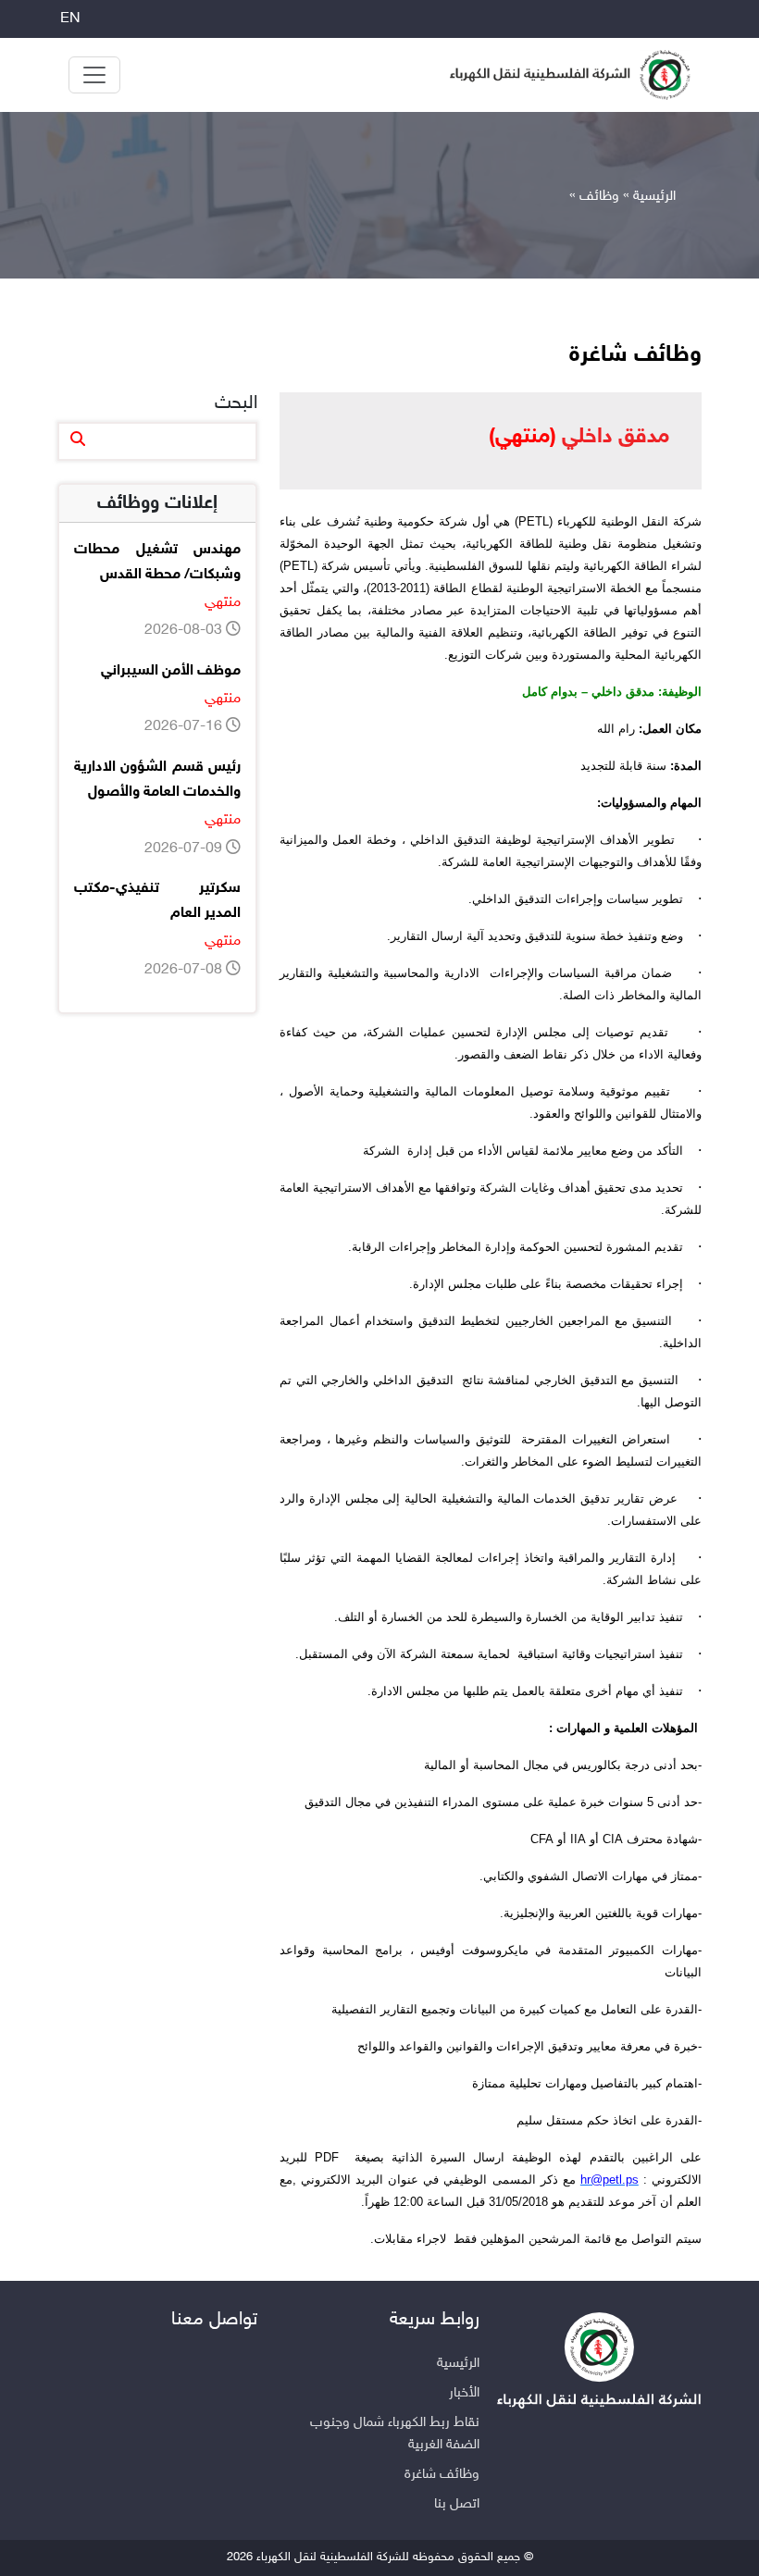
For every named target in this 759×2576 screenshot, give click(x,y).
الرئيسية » (649, 197)
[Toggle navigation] (94, 75)
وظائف (599, 197)
